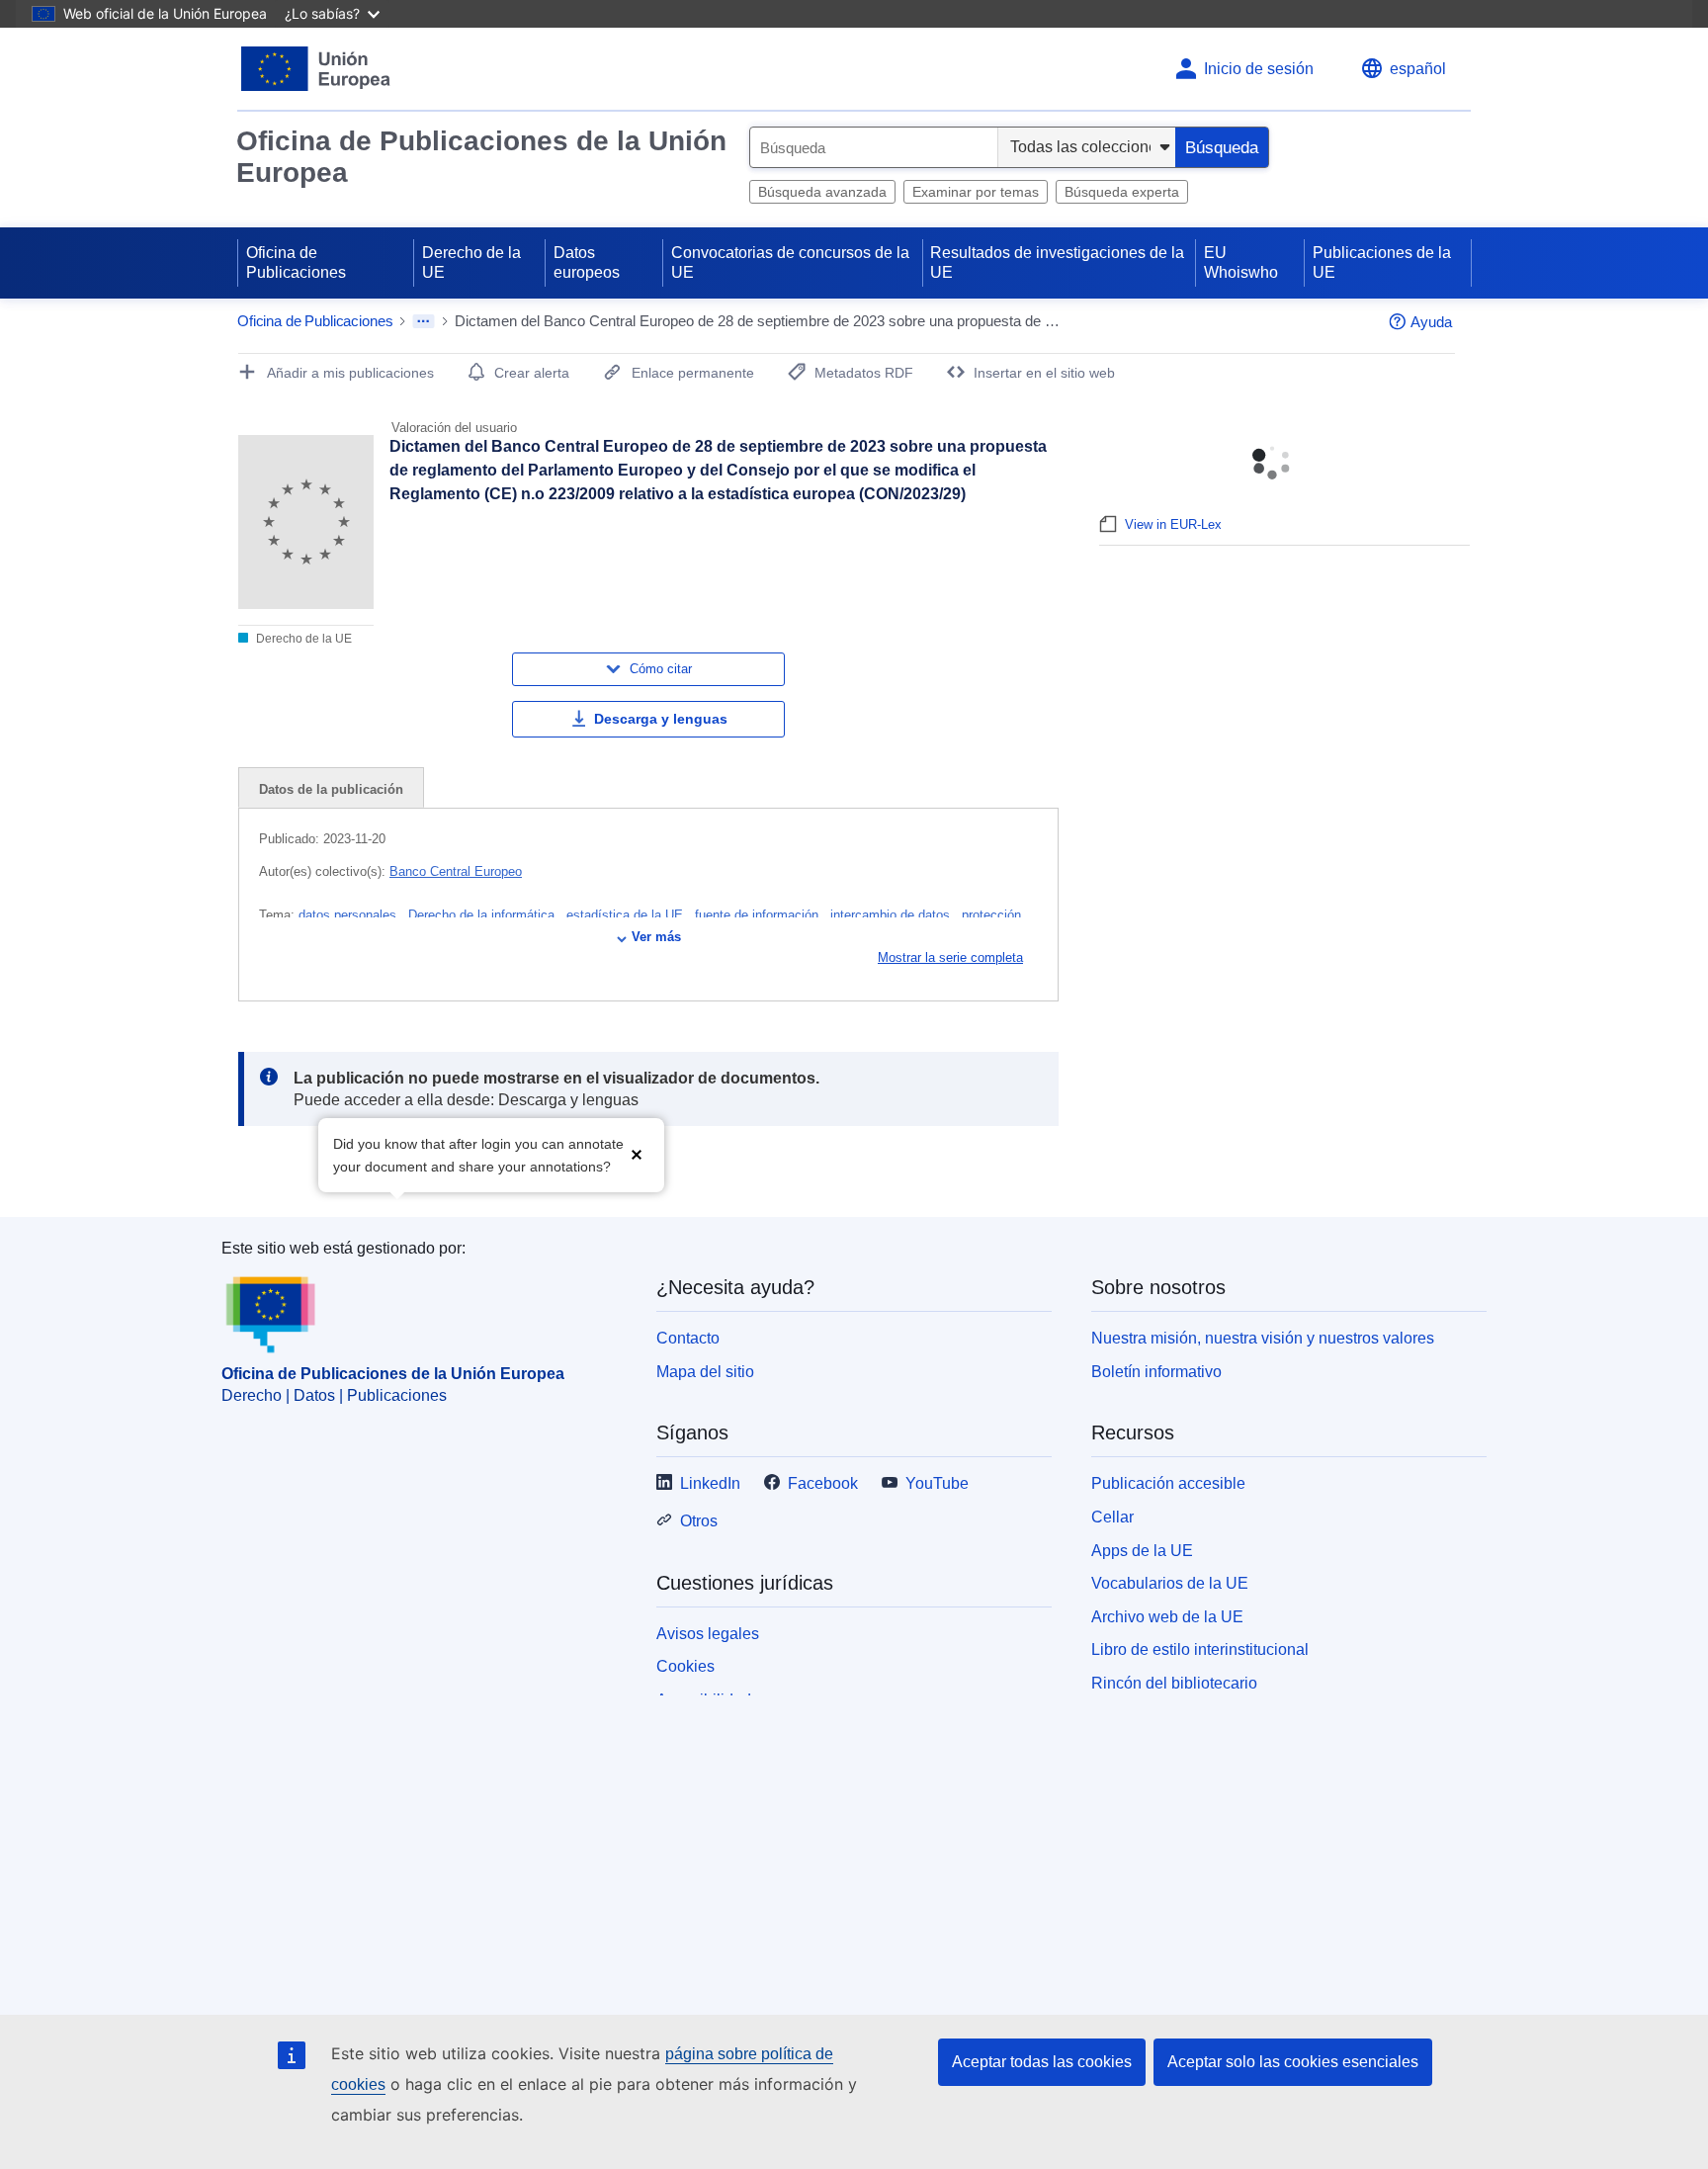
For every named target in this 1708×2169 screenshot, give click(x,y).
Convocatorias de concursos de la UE (790, 262)
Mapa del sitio (705, 1372)
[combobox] (874, 147)
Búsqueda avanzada (822, 192)
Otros (699, 1521)
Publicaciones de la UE (1382, 262)
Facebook (823, 1483)
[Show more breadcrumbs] (424, 321)
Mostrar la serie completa (950, 957)
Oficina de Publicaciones (296, 262)
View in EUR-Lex (1173, 524)
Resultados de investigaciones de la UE (1057, 262)
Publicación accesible (1168, 1483)
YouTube (937, 1483)
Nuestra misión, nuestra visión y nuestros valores (1263, 1338)
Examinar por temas (976, 192)
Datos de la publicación (331, 789)
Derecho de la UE (471, 262)
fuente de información (759, 915)
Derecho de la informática (483, 915)
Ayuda (1431, 322)
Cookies (685, 1666)
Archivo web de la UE (1167, 1617)
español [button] (1418, 69)
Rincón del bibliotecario (1174, 1683)
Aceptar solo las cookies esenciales (1293, 2062)
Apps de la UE (1142, 1551)
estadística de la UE (627, 915)
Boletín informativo (1156, 1372)
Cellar (1112, 1517)
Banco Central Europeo (456, 871)
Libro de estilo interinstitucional (1200, 1649)
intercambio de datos (892, 915)
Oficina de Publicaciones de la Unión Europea (481, 157)
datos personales (349, 915)
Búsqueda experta (1122, 192)
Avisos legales (708, 1634)
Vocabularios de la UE (1170, 1583)
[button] (637, 1153)
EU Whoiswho (1241, 262)
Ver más (656, 937)
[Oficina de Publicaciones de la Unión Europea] (316, 69)
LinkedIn (710, 1483)
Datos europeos (587, 262)
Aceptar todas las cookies (1042, 2062)
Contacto (688, 1338)
